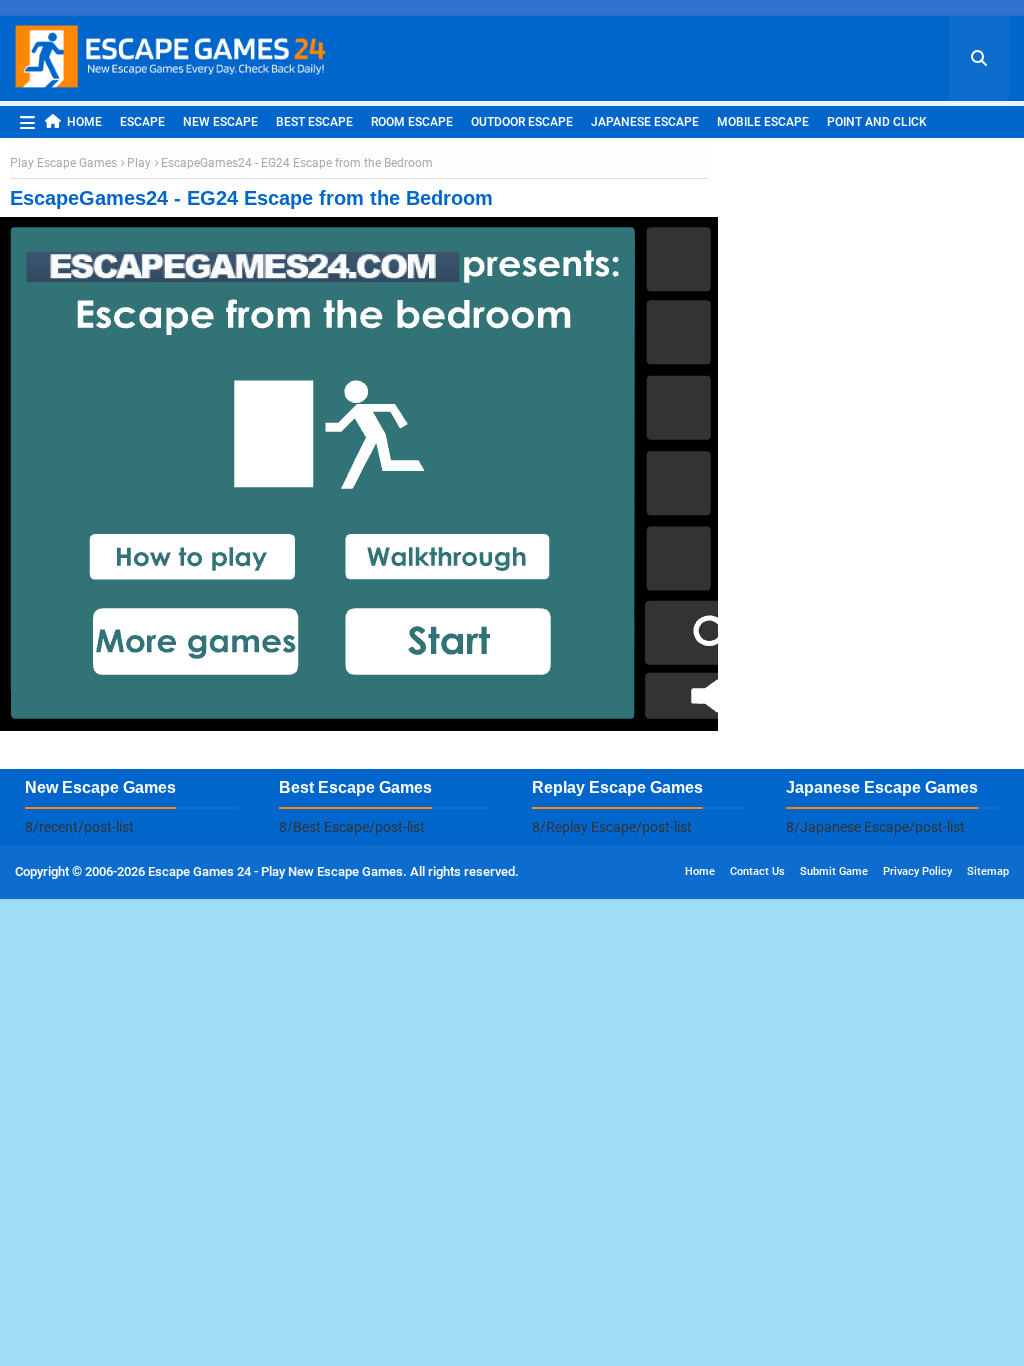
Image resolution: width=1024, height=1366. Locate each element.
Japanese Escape (645, 122)
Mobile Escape (763, 122)
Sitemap (988, 871)
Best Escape (314, 122)
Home (84, 122)
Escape (142, 122)
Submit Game (834, 871)
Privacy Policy (917, 871)
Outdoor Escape (522, 122)
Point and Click (877, 122)
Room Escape (412, 122)
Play (139, 163)
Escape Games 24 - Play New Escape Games (275, 871)
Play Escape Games (63, 163)
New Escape (220, 122)
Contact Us (757, 871)
